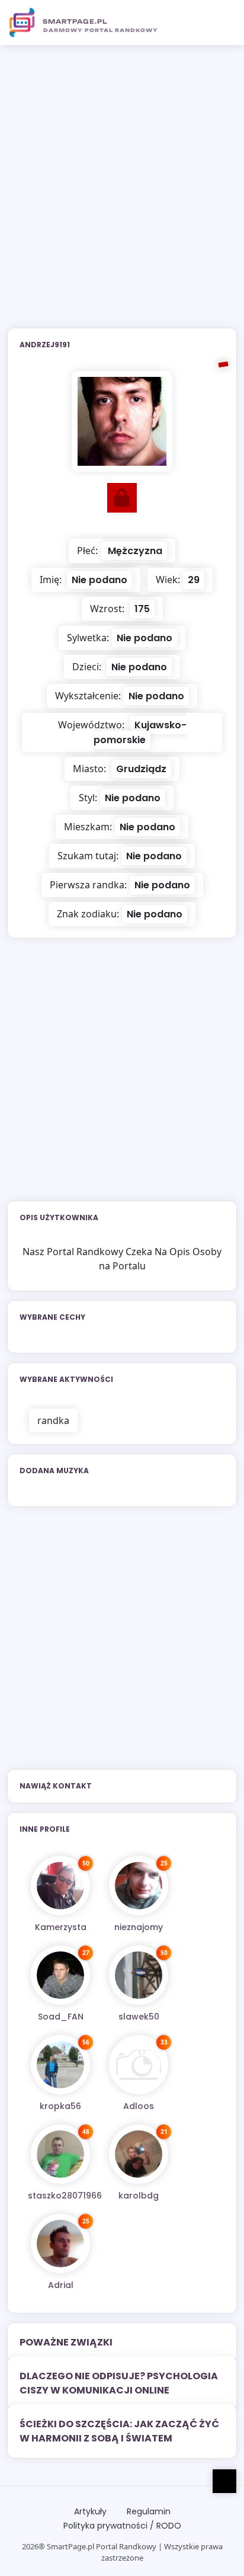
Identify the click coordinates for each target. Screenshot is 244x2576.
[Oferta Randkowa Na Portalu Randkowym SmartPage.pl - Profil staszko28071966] (60, 2154)
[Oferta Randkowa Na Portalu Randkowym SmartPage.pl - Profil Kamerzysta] (60, 1886)
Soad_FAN (61, 2017)
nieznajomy (139, 1927)
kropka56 (60, 2106)
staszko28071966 (65, 2196)
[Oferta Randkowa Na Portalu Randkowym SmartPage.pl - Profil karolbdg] (139, 2154)
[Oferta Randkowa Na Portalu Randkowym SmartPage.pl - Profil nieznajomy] (139, 1886)
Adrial (61, 2285)
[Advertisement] (122, 194)
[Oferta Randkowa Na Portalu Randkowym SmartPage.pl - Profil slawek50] (139, 1975)
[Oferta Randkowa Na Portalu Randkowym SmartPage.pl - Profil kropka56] (60, 2065)
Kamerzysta (61, 1927)
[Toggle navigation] (221, 23)
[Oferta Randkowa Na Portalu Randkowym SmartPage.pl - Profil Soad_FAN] (60, 1975)
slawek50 (139, 2017)
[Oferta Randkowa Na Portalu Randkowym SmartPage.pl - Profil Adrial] (60, 2244)
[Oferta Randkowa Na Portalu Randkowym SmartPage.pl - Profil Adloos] (139, 2065)
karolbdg (139, 2196)
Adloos (139, 2106)
